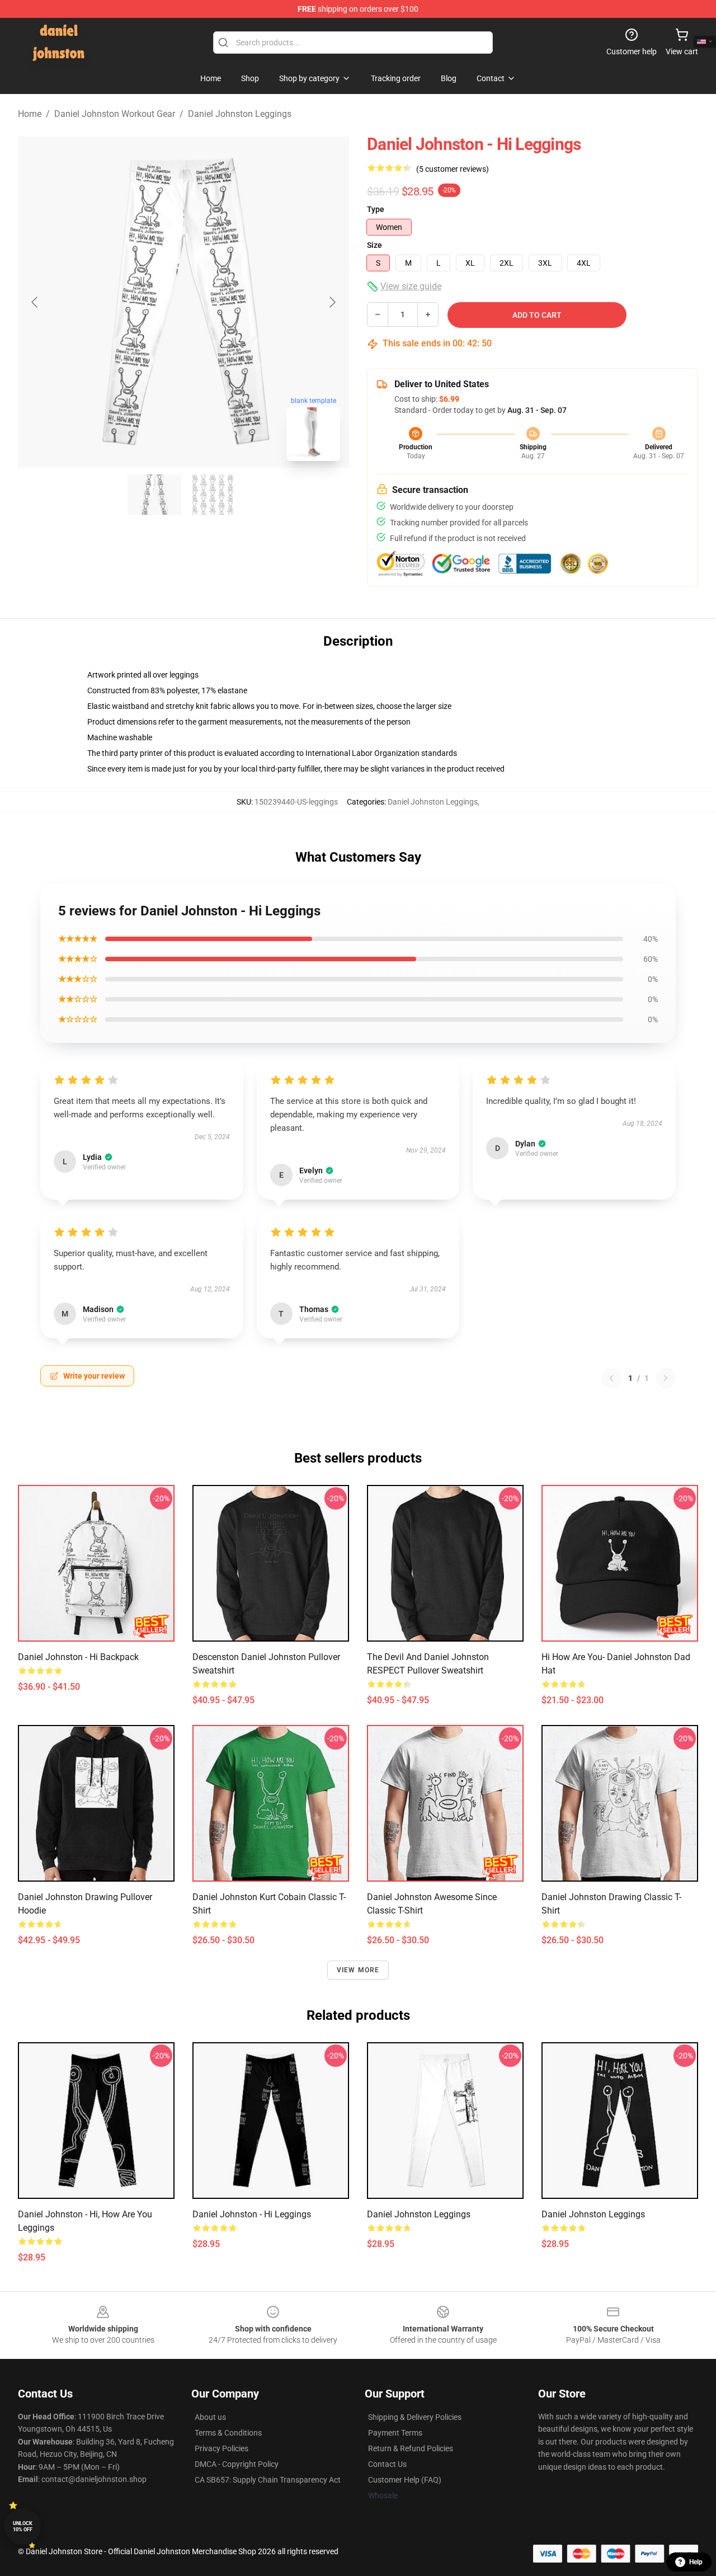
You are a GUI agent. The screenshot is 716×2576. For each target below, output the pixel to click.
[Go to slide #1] (154, 495)
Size (375, 245)
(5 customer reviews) (453, 169)
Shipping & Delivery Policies (415, 2417)
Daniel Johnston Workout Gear (115, 114)
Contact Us (387, 2464)
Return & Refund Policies (411, 2448)
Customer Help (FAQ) (405, 2480)
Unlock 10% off (23, 2526)
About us (210, 2417)
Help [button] (696, 2562)
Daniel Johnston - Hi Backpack (78, 1657)
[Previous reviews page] (611, 1378)
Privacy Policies (222, 2448)
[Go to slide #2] (213, 495)
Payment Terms (395, 2433)
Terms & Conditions (228, 2433)
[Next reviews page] (666, 1378)
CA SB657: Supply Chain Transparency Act (268, 2480)
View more (358, 1970)
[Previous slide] (35, 302)
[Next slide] (332, 302)
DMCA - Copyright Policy (237, 2464)
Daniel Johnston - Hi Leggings (252, 2214)
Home (30, 114)
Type (376, 209)
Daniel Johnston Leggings (240, 114)
